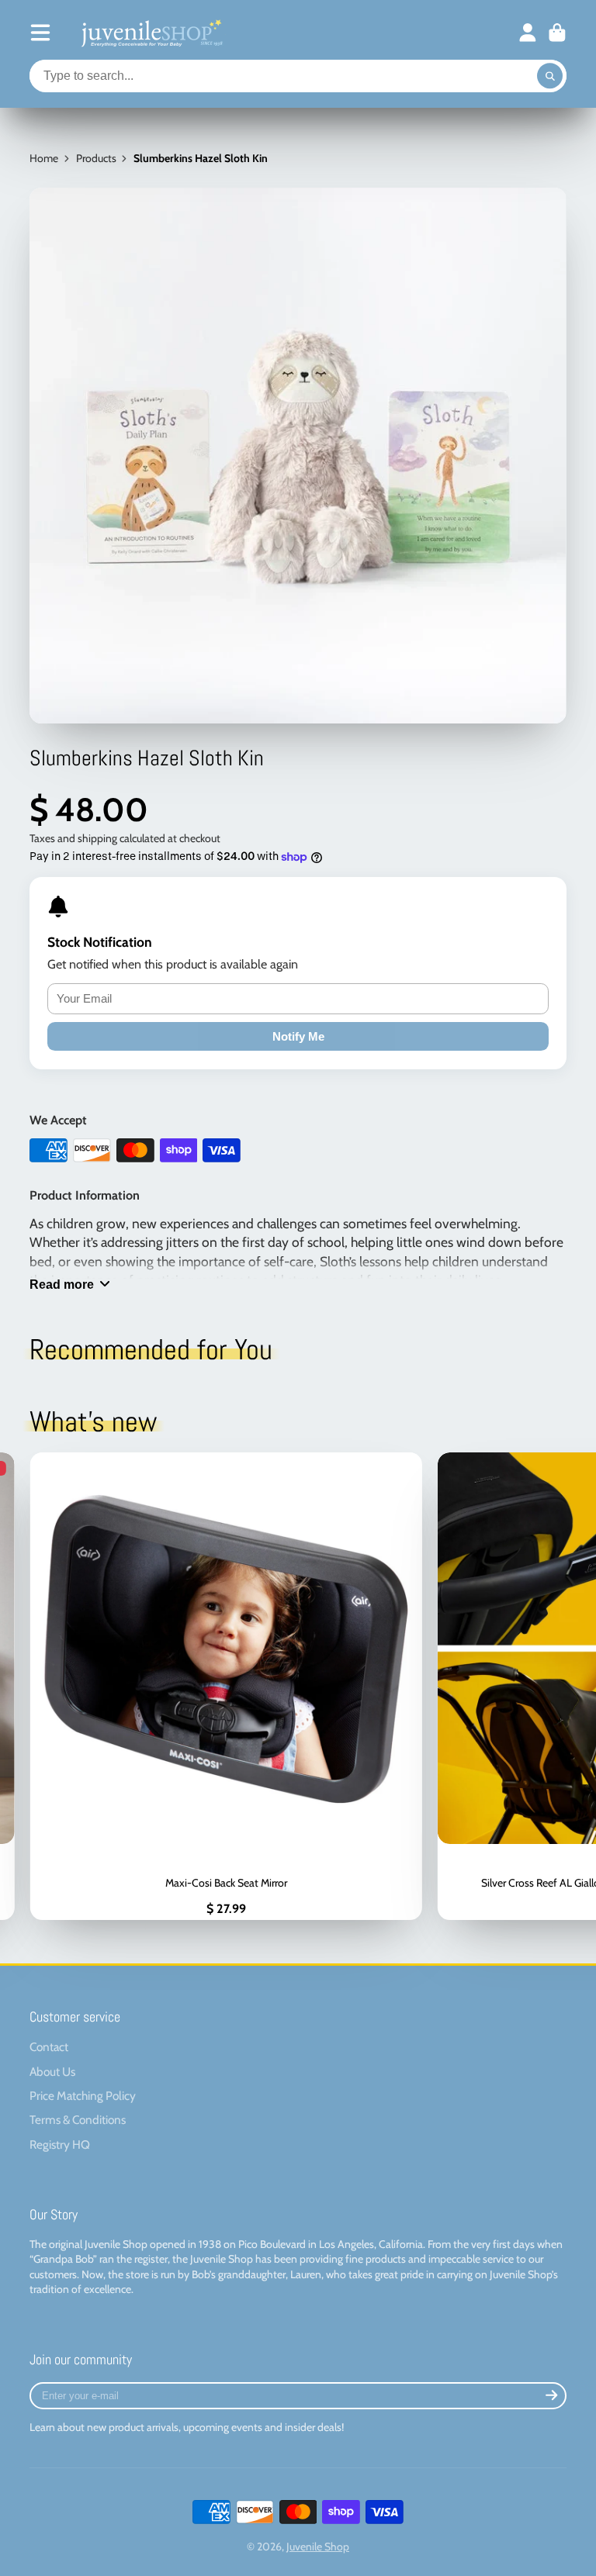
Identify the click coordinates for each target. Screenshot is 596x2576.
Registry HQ (60, 2144)
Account (528, 33)
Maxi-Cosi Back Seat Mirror (225, 1686)
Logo (151, 33)
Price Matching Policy (83, 2096)
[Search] (550, 76)
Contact (49, 2047)
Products (96, 158)
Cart (557, 33)
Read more (62, 1284)
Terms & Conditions (78, 2120)
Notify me (298, 1036)
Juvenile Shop (318, 2547)
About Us (52, 2072)
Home (44, 158)
